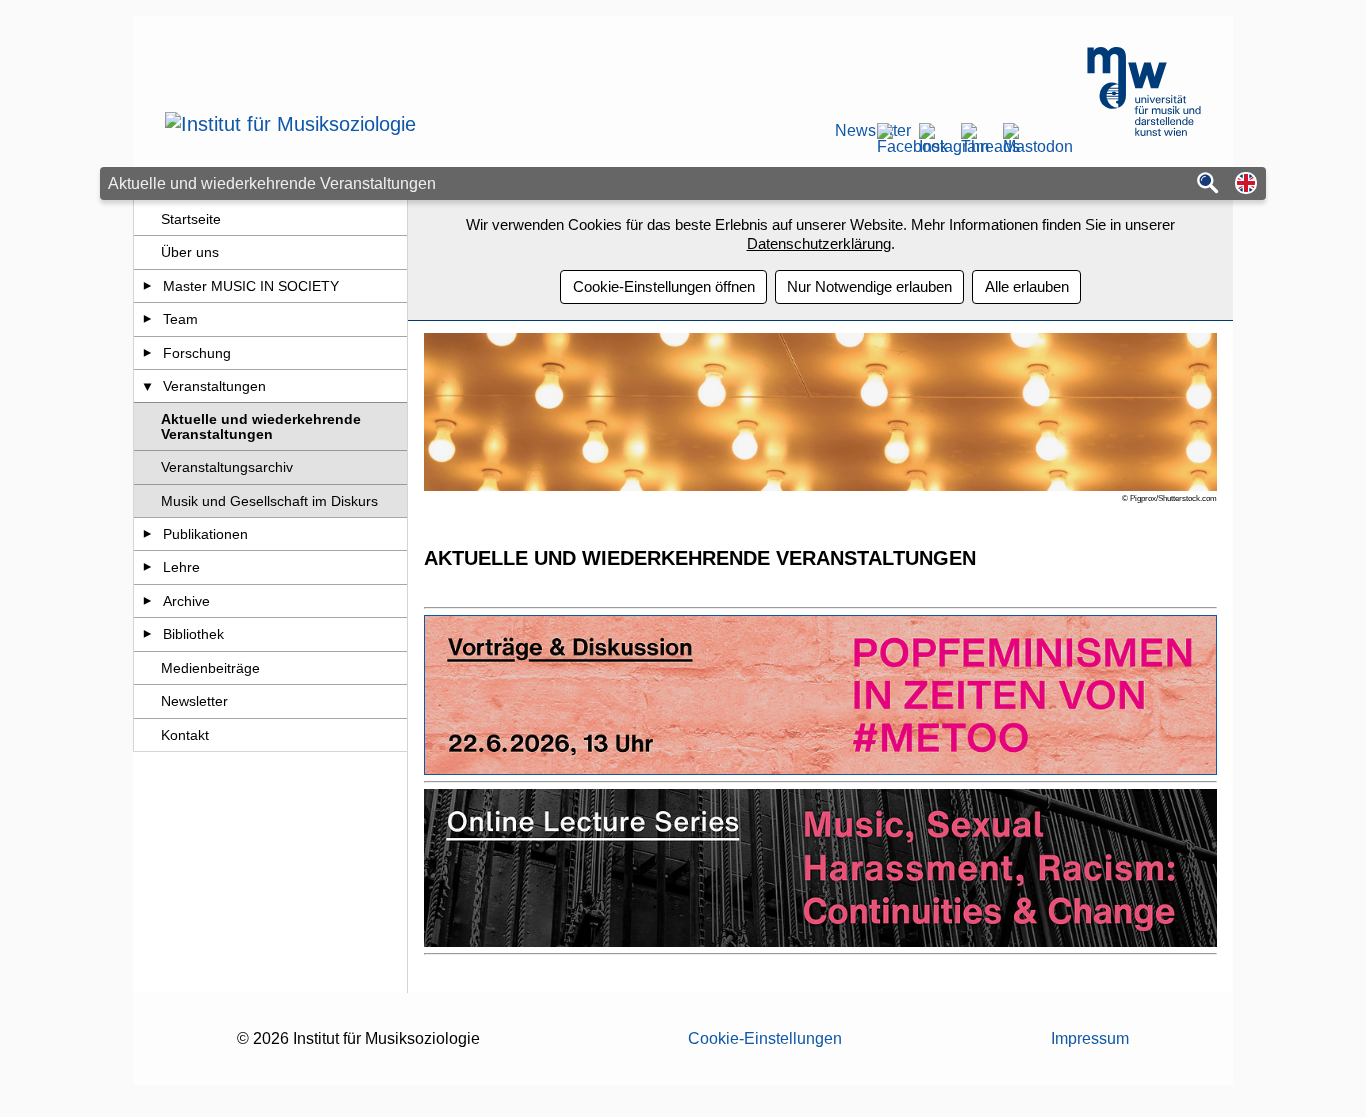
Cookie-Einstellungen (765, 1038)
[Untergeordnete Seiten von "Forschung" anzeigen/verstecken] (147, 353)
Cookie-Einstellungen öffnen (664, 286)
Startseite (191, 219)
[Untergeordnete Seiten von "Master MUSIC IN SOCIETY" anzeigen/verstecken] (147, 286)
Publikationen (205, 534)
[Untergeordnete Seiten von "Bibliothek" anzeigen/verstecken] (147, 634)
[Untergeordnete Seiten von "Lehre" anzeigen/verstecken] (147, 567)
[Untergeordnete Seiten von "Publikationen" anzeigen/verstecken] (147, 534)
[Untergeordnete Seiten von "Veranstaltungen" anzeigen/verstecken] (147, 386)
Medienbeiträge (210, 668)
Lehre (181, 567)
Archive (186, 601)
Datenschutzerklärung (819, 243)
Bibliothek (193, 634)
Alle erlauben (1027, 286)
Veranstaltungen (214, 386)
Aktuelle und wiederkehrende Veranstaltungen (261, 426)
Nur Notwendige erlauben (869, 286)
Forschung (197, 353)
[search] (1208, 184)
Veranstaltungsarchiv (227, 467)
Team (180, 319)
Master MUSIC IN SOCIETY (251, 286)
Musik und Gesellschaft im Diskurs (269, 501)
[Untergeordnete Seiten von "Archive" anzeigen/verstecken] (147, 601)
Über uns (190, 252)
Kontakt (185, 735)
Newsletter (849, 131)
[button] (1246, 184)
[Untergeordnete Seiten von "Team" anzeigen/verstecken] (147, 319)
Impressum (1090, 1038)
